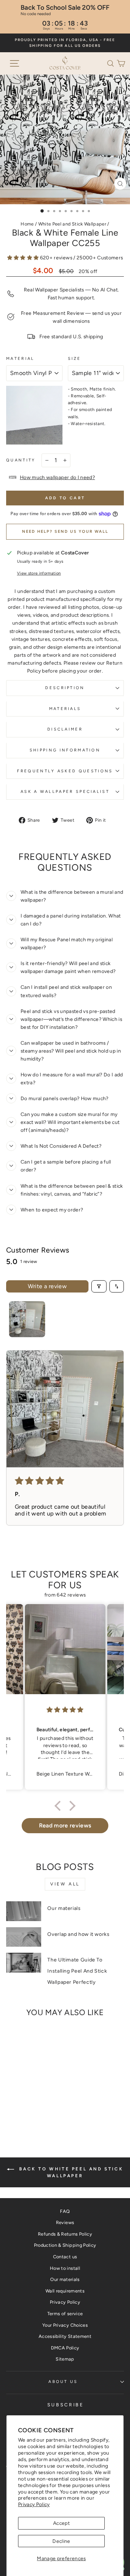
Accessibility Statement (65, 2336)
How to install (65, 2268)
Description (65, 688)
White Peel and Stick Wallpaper (72, 224)
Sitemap (65, 2359)
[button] (112, 63)
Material (20, 359)
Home (27, 224)
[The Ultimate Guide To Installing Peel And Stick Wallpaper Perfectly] (24, 1963)
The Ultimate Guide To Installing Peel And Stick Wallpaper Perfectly (77, 1971)
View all (65, 1884)
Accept (61, 2523)
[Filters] (99, 1286)
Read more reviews (65, 1825)
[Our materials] (24, 1911)
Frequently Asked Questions (65, 771)
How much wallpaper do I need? (57, 477)
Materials (65, 709)
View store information (39, 573)
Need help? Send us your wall (65, 532)
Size (75, 359)
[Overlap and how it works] (24, 1937)
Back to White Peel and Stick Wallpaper (70, 2172)
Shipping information (65, 750)
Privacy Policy (34, 2504)
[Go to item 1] (27, 1319)
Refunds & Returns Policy (65, 2234)
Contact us (65, 2257)
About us (63, 2382)
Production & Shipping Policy (65, 2245)
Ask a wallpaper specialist (65, 792)
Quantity (21, 460)
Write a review (47, 1286)
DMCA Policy (65, 2348)
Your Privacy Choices (65, 2325)
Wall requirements (65, 2291)
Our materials (64, 1908)
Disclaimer (65, 729)
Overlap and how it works (78, 1934)
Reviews (65, 2222)
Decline (61, 2541)
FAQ (65, 2211)
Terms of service (65, 2314)
